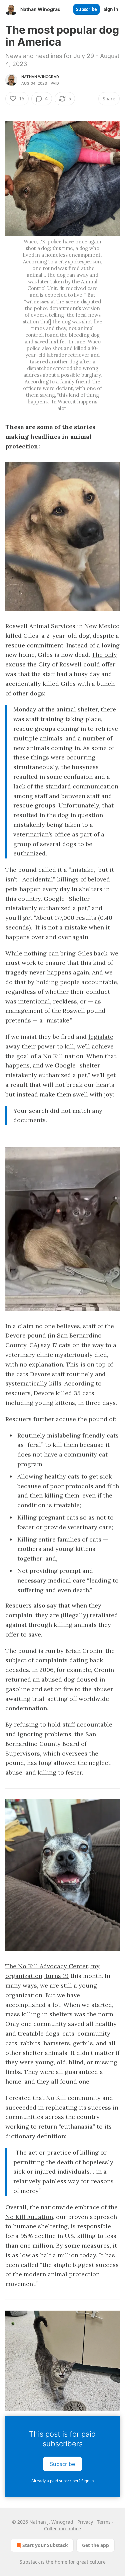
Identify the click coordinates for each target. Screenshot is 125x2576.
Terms (104, 2522)
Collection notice (62, 2528)
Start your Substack (45, 2545)
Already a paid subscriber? (62, 2481)
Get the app (95, 2545)
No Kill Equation (29, 2217)
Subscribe (86, 9)
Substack (30, 2562)
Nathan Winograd (40, 77)
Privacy (85, 2522)
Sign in (111, 9)
